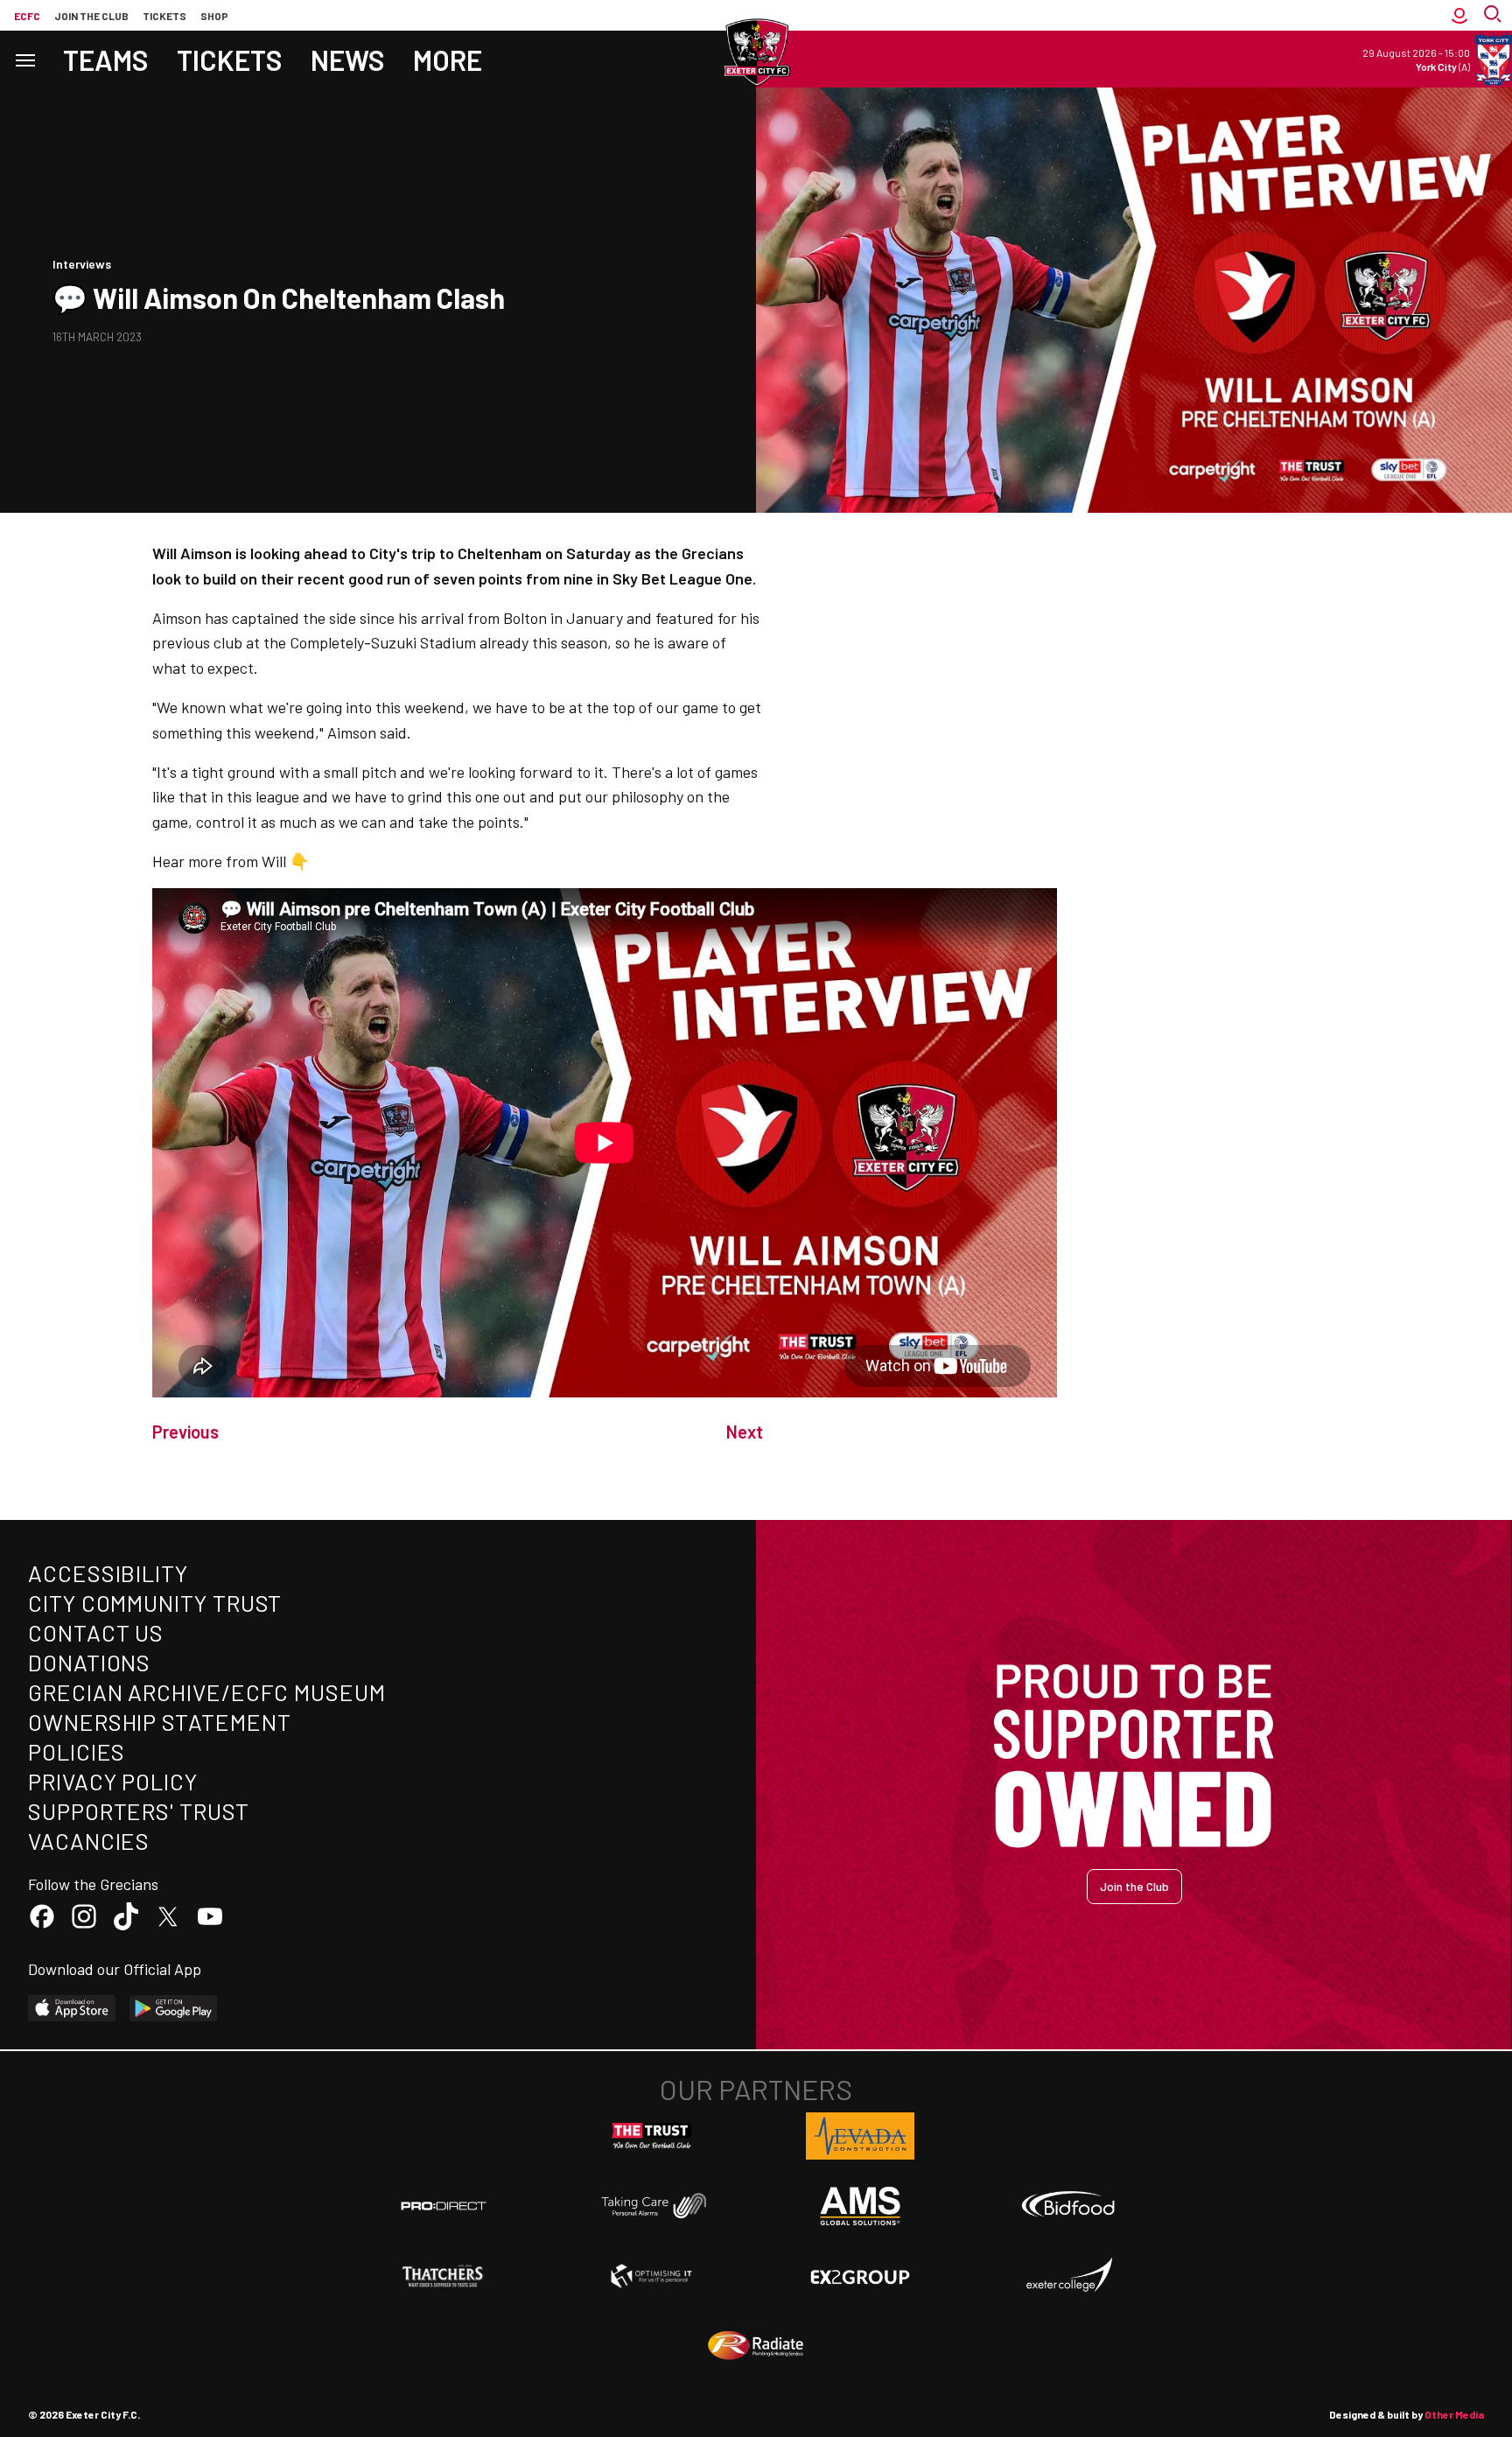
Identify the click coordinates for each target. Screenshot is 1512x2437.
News (348, 60)
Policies (77, 1751)
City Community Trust (155, 1603)
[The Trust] (652, 2136)
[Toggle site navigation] (24, 59)
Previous (185, 1432)
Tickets (164, 16)
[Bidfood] (1068, 2206)
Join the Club (1134, 1886)
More (448, 60)
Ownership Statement (159, 1722)
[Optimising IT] (652, 2276)
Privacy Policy (113, 1781)
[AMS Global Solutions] (860, 2206)
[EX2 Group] (860, 2276)
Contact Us (96, 1632)
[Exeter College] (1068, 2276)
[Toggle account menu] (1459, 15)
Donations (89, 1662)
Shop (214, 16)
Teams (106, 60)
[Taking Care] (652, 2206)
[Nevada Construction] (860, 2136)
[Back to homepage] (756, 53)
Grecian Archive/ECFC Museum (207, 1692)
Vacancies (89, 1841)
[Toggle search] (1494, 15)
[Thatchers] (444, 2276)
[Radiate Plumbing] (756, 2346)
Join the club (91, 16)
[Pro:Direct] (444, 2206)
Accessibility (108, 1573)
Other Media (1454, 2414)
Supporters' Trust (139, 1811)
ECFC (27, 16)
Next (745, 1432)
